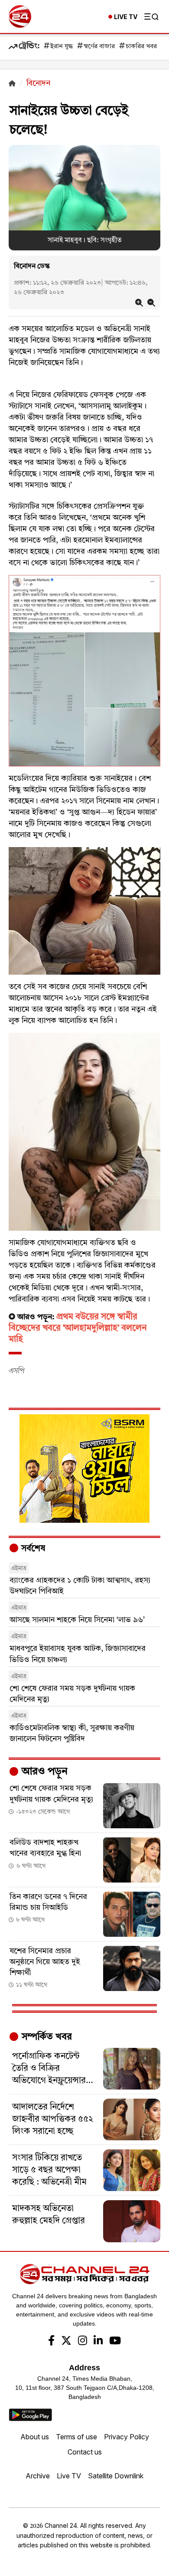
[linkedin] (98, 2342)
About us (35, 2437)
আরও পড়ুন (43, 1772)
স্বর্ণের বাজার (99, 47)
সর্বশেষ (32, 1549)
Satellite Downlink (116, 2476)
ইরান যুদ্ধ (62, 47)
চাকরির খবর (141, 47)
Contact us (85, 2452)
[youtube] (115, 2342)
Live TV (69, 2476)
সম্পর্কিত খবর (45, 2037)
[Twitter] (66, 2342)
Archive (38, 2476)
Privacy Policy (127, 2437)
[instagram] (83, 2342)
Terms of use (76, 2437)
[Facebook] (51, 2342)
